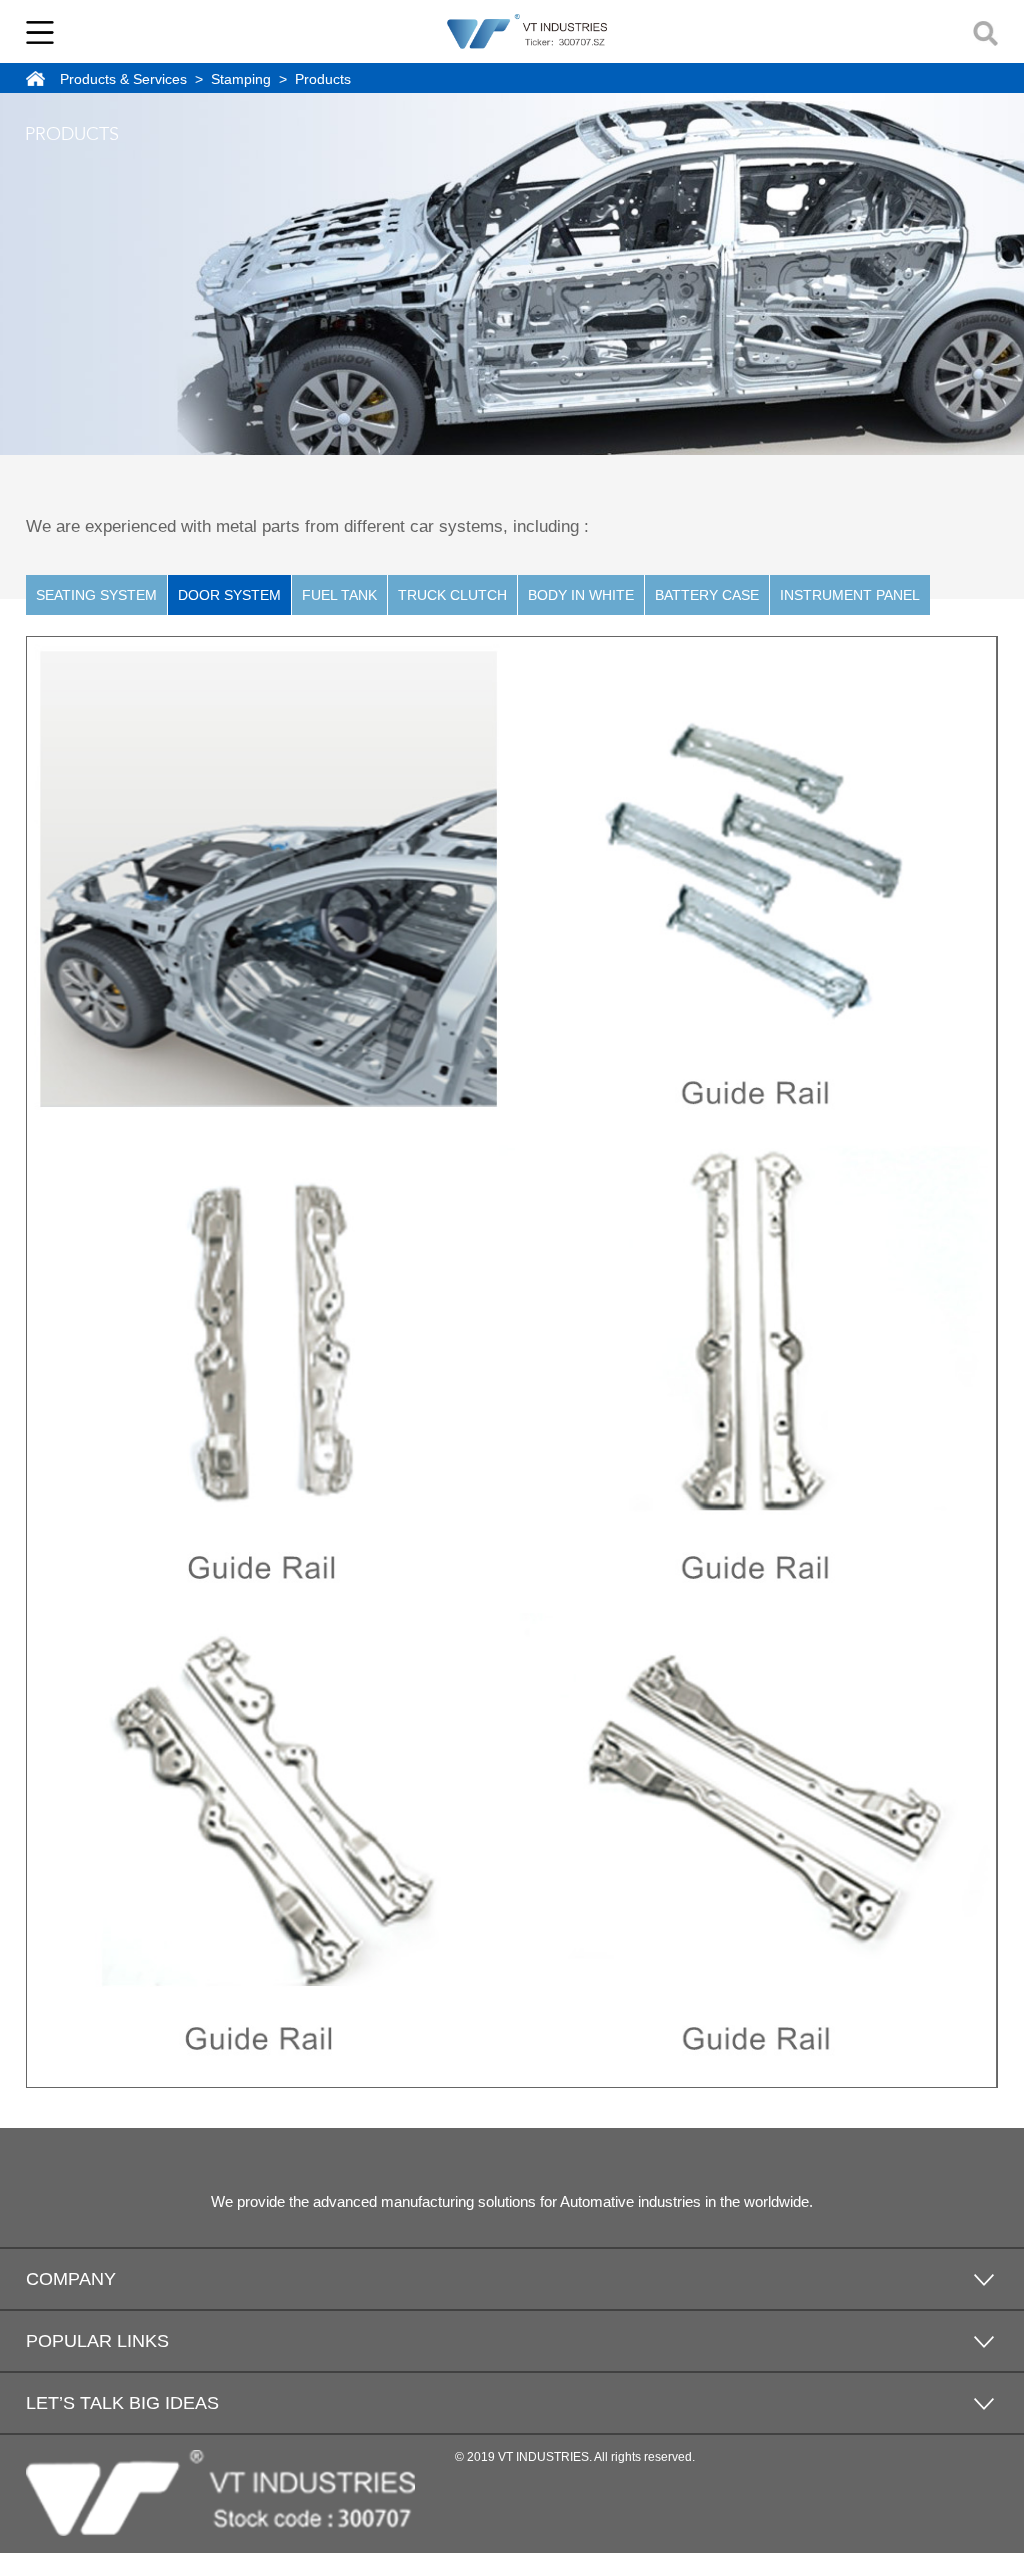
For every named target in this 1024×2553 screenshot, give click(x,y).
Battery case (707, 595)
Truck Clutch (452, 595)
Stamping (241, 79)
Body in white (581, 595)
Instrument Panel (850, 595)
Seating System (96, 595)
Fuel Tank (339, 595)
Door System (229, 595)
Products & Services (123, 79)
